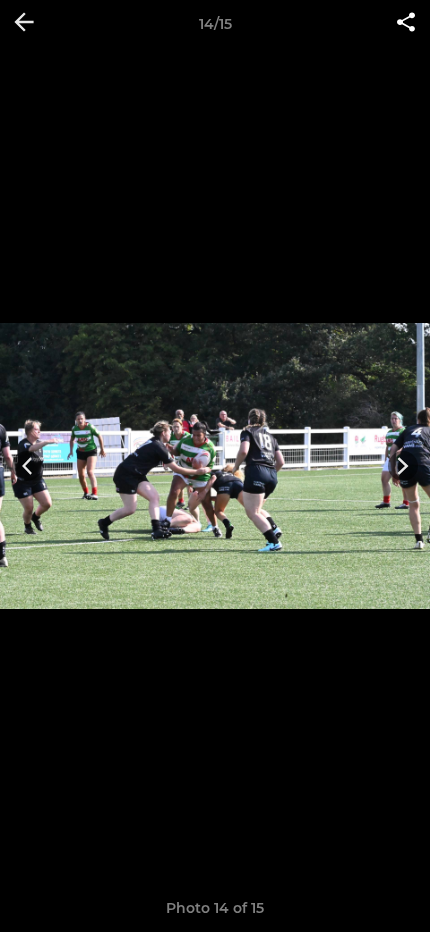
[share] (406, 24)
